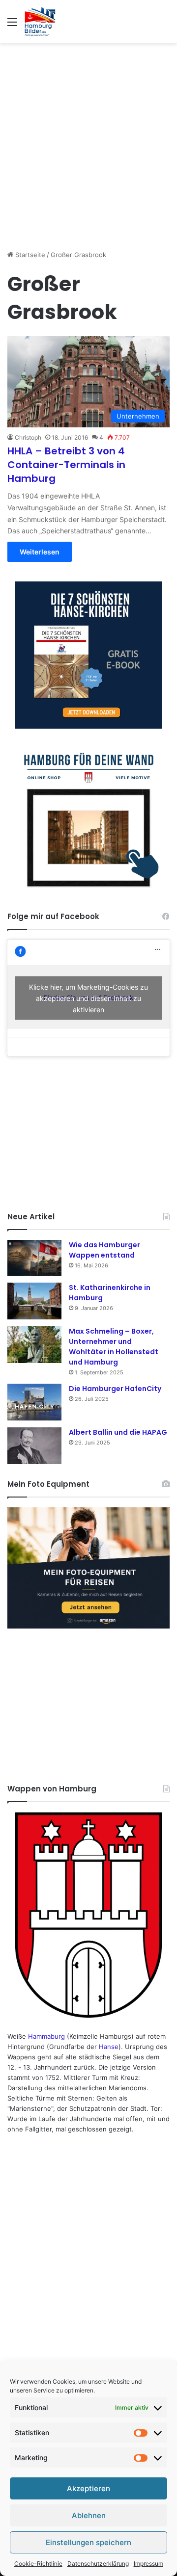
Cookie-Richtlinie (38, 2563)
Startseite (29, 255)
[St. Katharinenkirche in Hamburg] (34, 1301)
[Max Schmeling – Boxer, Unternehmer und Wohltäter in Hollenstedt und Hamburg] (34, 1345)
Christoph (28, 437)
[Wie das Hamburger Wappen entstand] (34, 1258)
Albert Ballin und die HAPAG (118, 1432)
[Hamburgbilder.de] (40, 22)
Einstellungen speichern (88, 2542)
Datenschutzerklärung (98, 2563)
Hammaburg (46, 2036)
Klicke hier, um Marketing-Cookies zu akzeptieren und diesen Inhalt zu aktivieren (88, 998)
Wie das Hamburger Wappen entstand (104, 1250)
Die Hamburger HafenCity (115, 1389)
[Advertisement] (88, 141)
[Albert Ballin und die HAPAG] (34, 1446)
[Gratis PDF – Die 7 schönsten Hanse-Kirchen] (88, 655)
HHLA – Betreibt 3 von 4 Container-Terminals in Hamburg (66, 465)
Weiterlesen (40, 552)
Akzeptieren (88, 2488)
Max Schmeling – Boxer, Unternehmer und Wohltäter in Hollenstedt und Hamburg (114, 1347)
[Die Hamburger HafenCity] (34, 1402)
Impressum (148, 2563)
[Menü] (12, 25)
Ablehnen (89, 2515)
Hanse (109, 2047)
